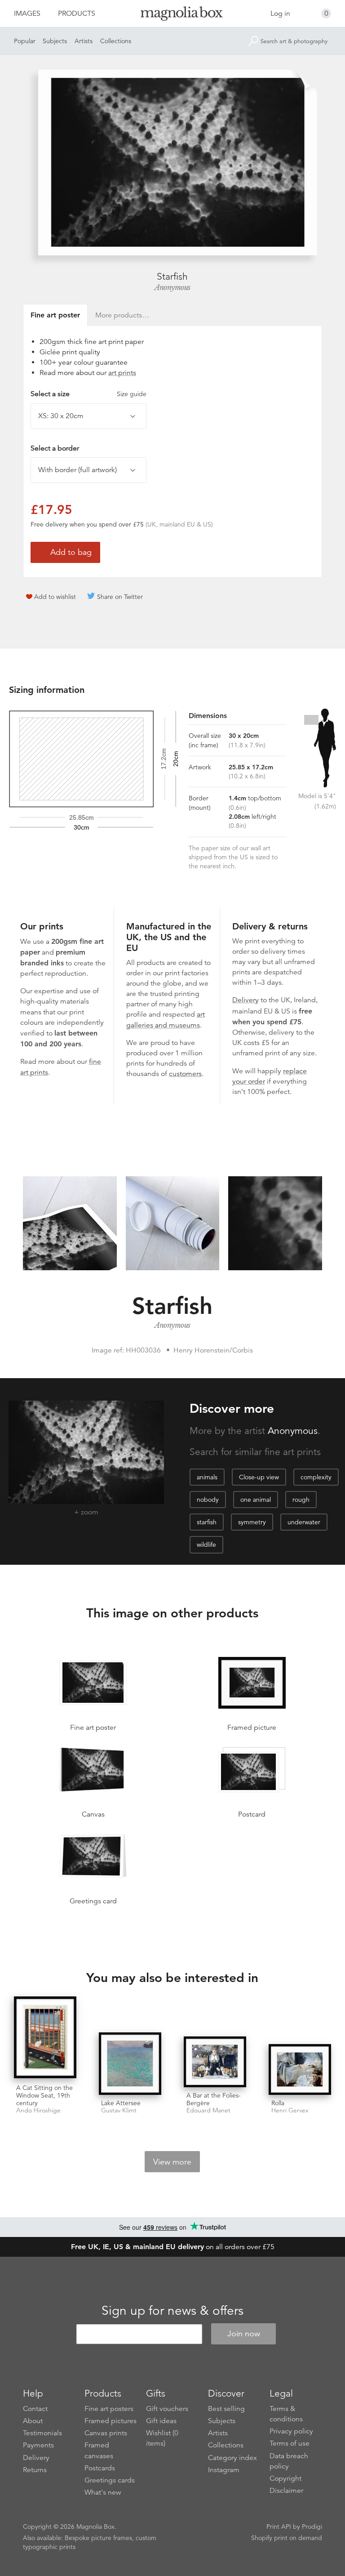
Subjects (55, 41)
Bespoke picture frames (98, 2538)
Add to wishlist (55, 597)
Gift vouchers (167, 2409)
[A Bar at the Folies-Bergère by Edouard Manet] (215, 2062)
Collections (116, 41)
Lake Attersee (121, 2103)
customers (185, 1074)
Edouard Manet (208, 2110)
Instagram (224, 2470)
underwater (304, 1522)
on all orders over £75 (173, 2247)
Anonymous (172, 287)
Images (27, 13)
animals (207, 1477)
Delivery (245, 1000)
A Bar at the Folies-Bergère (214, 2099)
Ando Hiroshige (38, 2110)
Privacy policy (291, 2431)
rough (301, 1500)
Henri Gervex (290, 2110)
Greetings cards (110, 2480)
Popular (25, 41)
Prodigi (312, 2527)
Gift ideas (161, 2421)
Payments (38, 2445)
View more (172, 2162)
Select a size (88, 394)
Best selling (226, 2409)
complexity (316, 1477)
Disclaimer (286, 2491)
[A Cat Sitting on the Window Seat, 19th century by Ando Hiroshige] (45, 2038)
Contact (35, 2409)
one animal (256, 1500)
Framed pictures (111, 2421)
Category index (232, 2458)
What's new (103, 2492)
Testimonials (42, 2433)
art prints (122, 373)
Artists (84, 41)
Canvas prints (106, 2433)
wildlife (206, 1545)
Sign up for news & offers (172, 2311)
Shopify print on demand (287, 2538)
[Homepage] (172, 15)
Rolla (278, 2103)
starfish (207, 1522)
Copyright (285, 2478)
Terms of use (290, 2443)
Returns (35, 2470)
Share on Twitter (120, 597)
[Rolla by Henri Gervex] (300, 2069)
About (33, 2421)
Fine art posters (109, 2409)
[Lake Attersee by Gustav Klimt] (130, 2064)
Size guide (132, 394)
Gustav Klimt (119, 2110)
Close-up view (259, 1477)
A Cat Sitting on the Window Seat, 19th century (44, 2095)
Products (77, 13)
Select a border (55, 448)
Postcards (100, 2468)
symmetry (252, 1522)
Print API (279, 2527)
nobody (208, 1500)
